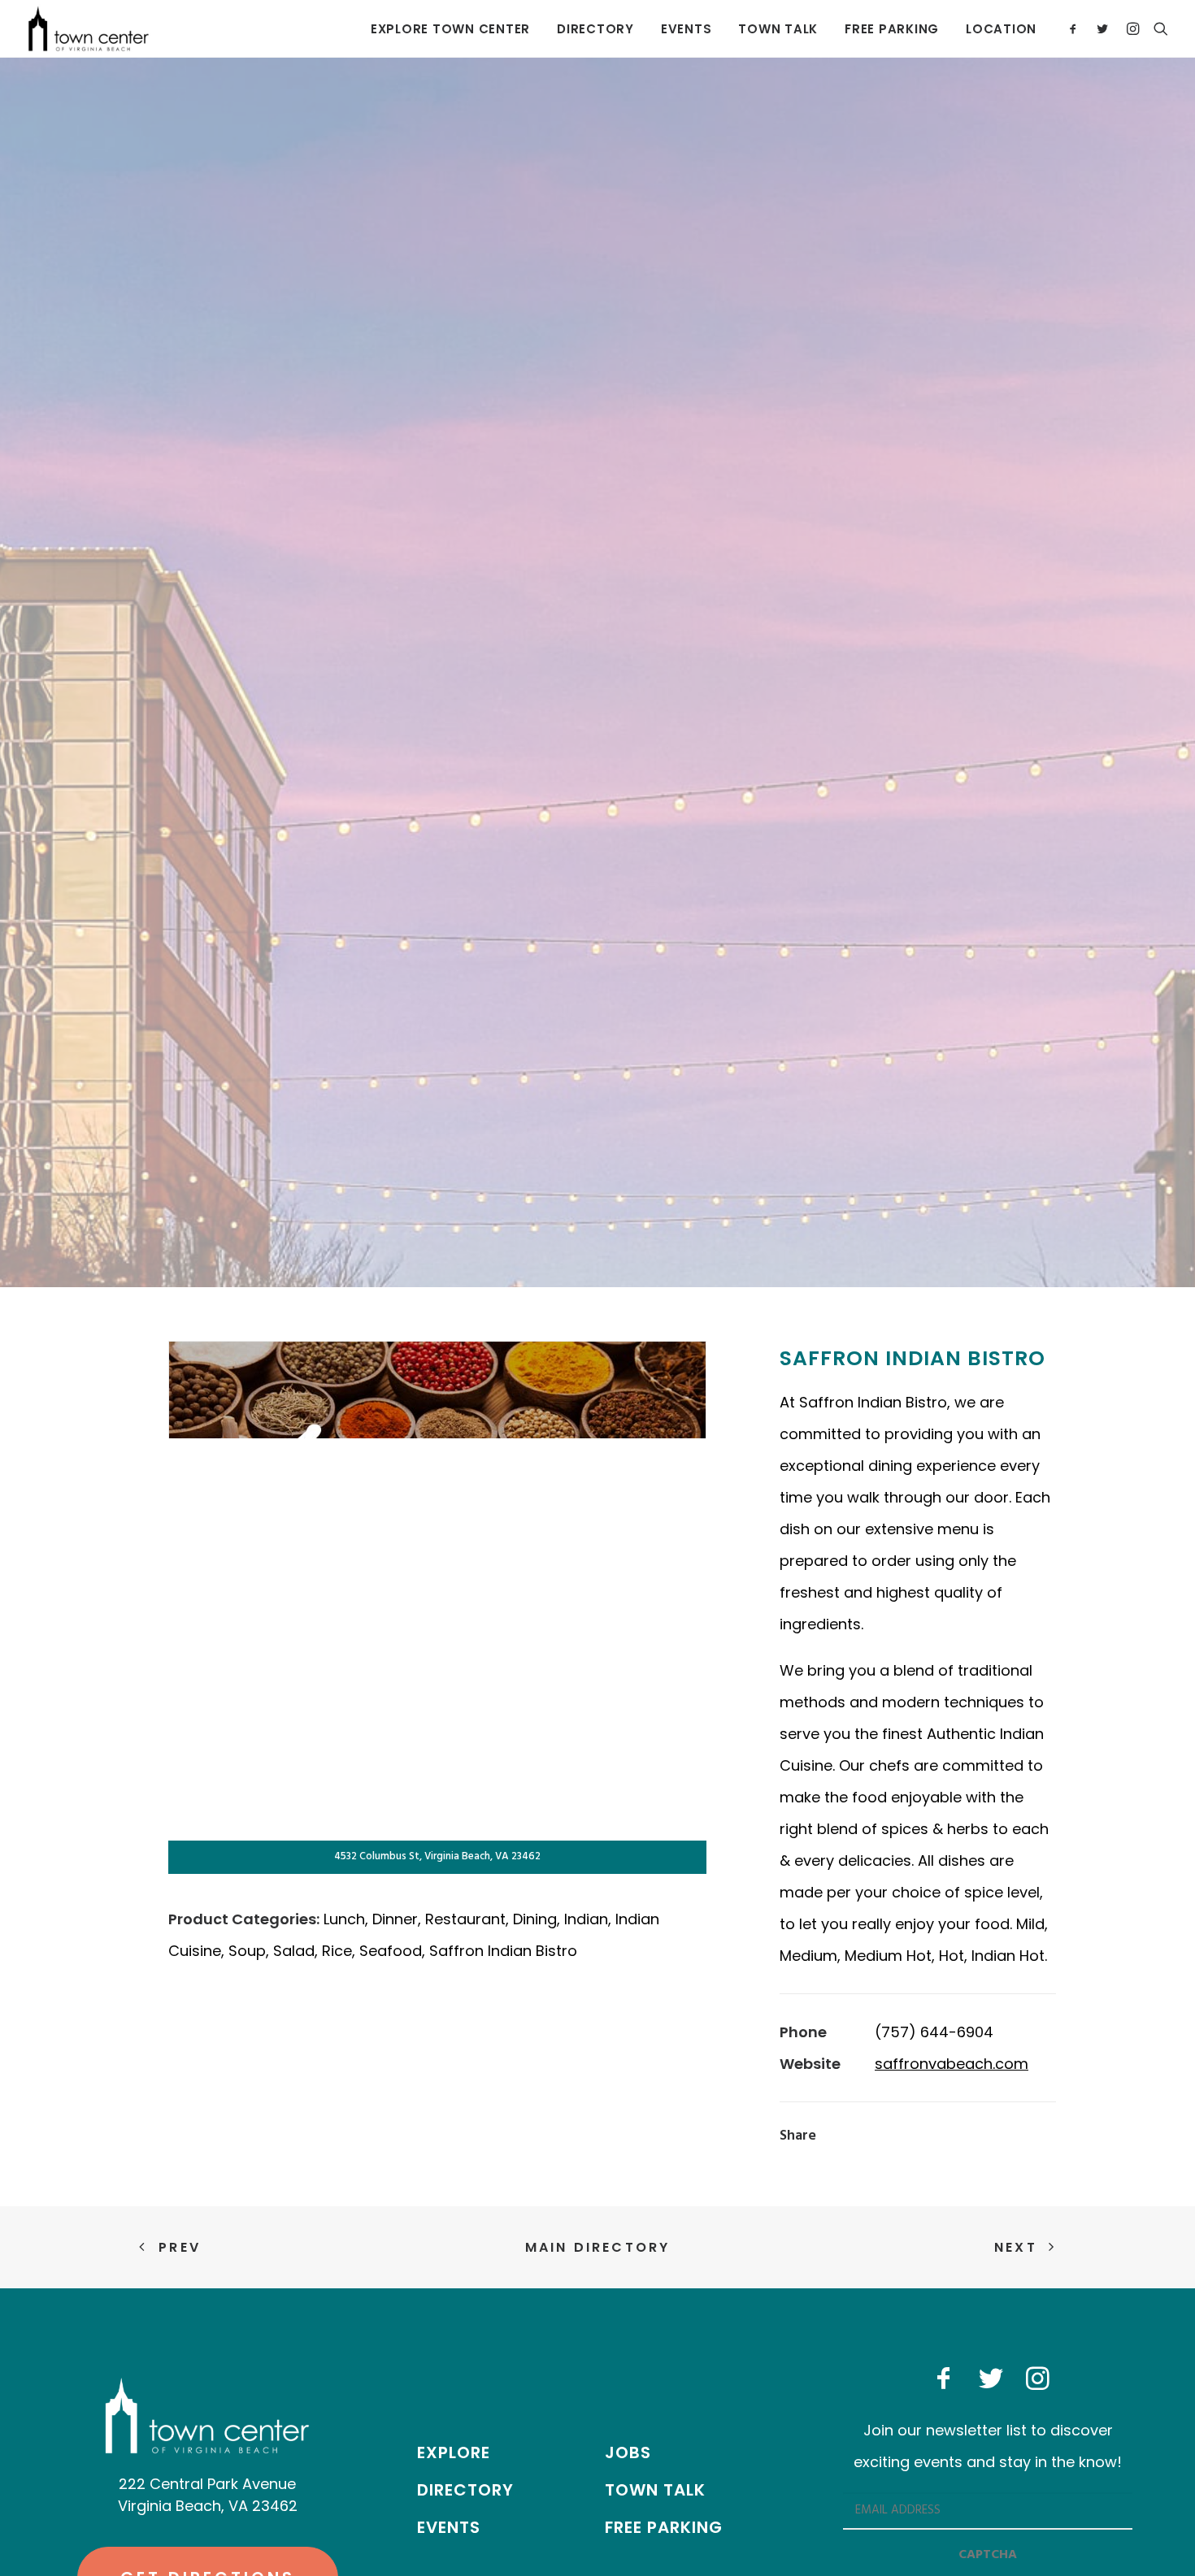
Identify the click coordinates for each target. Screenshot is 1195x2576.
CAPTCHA (988, 2555)
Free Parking (892, 29)
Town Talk (778, 29)
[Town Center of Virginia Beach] (89, 28)
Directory (595, 29)
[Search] (1157, 28)
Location (1001, 29)
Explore (454, 2452)
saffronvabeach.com (952, 2064)
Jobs (628, 2452)
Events (687, 29)
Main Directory (598, 2247)
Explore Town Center (450, 29)
